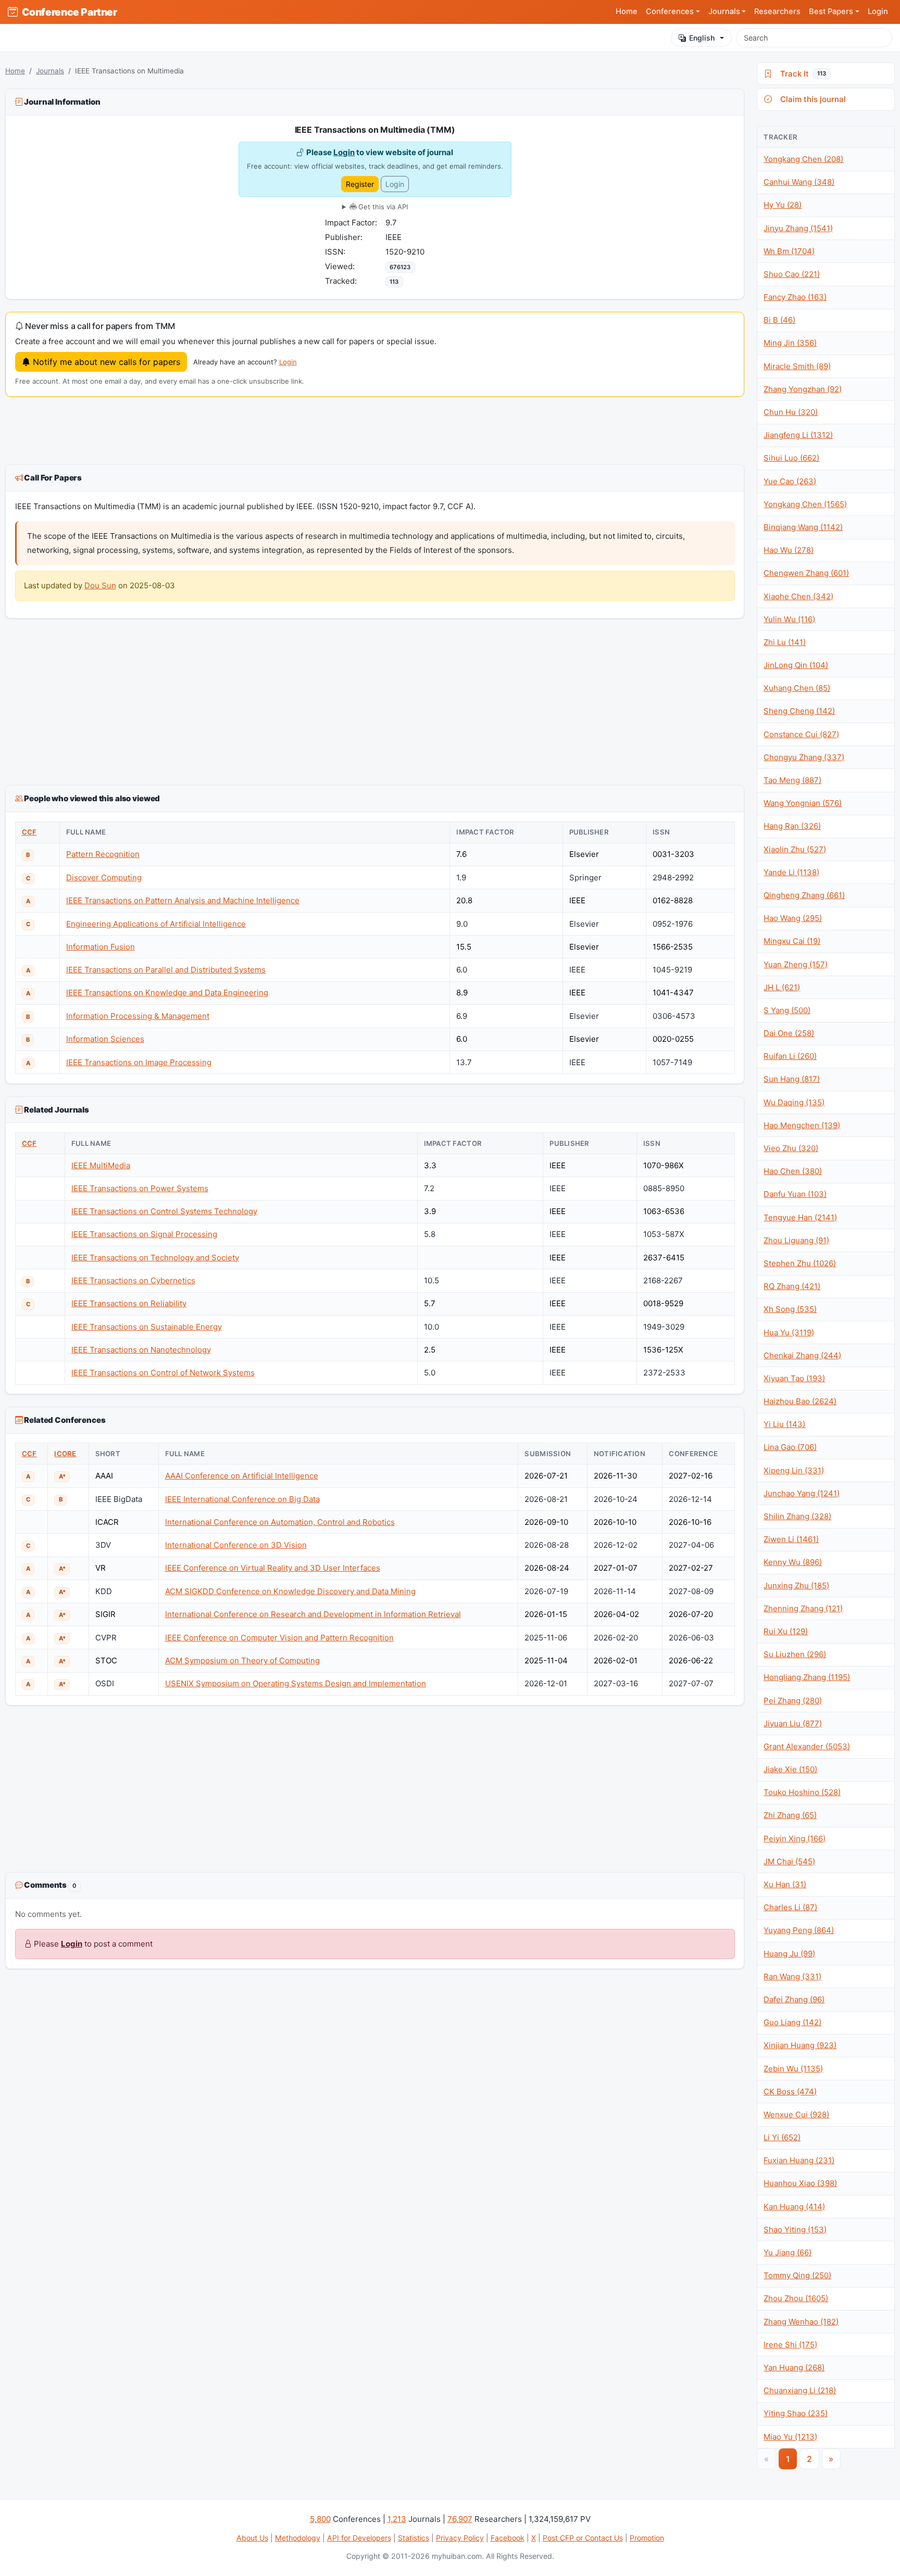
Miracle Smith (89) (797, 366)
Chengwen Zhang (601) (806, 573)
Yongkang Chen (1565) (805, 504)
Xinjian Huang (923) (800, 2045)
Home (627, 11)
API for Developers (359, 2538)
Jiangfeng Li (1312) (798, 435)
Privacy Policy (460, 2538)
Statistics (414, 2538)
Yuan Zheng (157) (796, 964)
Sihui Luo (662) (791, 458)
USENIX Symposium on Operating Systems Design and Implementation (296, 1683)
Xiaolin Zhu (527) (795, 849)
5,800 (320, 2519)
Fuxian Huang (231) (799, 2160)
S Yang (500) (787, 1010)
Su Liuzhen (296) (795, 1654)
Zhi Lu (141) (785, 642)
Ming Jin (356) (790, 343)
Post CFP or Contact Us (583, 2538)
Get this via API (382, 207)
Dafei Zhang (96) (794, 1999)
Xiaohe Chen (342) (798, 596)
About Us (252, 2538)
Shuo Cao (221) (792, 274)
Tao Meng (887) (792, 780)
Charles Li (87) (790, 1907)
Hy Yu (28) (783, 205)
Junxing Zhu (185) (796, 1586)
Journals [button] (724, 11)
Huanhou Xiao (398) (800, 2183)
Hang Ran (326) (792, 826)
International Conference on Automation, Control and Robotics (280, 1522)
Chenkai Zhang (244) (802, 1355)
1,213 (397, 2519)
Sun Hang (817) (792, 1079)
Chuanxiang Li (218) (800, 2390)
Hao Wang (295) (793, 918)
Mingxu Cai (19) (792, 941)
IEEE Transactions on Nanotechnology (141, 1350)
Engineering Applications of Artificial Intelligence (156, 924)
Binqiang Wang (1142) (803, 527)
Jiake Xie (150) (790, 1769)
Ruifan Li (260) (790, 1056)
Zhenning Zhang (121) (803, 1608)
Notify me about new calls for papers (105, 362)
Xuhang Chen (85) (797, 688)
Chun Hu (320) (791, 412)
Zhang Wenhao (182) (801, 2322)
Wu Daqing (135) (794, 1102)
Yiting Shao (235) (796, 2413)
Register (360, 184)
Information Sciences (105, 1039)
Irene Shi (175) (790, 2345)
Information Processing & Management (138, 1016)
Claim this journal (811, 99)
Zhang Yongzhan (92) (803, 389)
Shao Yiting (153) (795, 2230)
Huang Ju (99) (789, 1954)
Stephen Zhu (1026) (800, 1263)
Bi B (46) (779, 320)
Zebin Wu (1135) (793, 2069)
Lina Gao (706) (790, 1447)
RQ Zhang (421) (792, 1286)
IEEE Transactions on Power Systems (140, 1188)
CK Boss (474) (790, 2092)
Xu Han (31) (785, 1884)
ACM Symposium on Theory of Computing (242, 1660)
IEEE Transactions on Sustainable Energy (147, 1327)
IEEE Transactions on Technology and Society (155, 1258)
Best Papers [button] (831, 11)
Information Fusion (101, 947)
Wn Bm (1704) (789, 251)
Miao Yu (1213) (790, 2437)
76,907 (460, 2519)
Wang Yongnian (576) (803, 803)
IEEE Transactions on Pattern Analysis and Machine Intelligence (183, 900)
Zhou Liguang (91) (796, 1240)
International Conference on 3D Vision (236, 1545)
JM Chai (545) (789, 1861)
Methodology (298, 2538)
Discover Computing (104, 877)
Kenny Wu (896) (793, 1562)
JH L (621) (782, 987)
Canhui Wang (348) (799, 182)
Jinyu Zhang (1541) (798, 228)
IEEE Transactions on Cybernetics (133, 1280)
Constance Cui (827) (801, 734)
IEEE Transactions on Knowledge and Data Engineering (167, 993)
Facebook (508, 2538)
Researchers (777, 11)
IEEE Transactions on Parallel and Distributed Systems (166, 970)
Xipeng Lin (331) (794, 1470)
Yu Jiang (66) (787, 2252)
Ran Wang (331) (792, 1977)
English (702, 38)
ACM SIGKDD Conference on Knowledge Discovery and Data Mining (290, 1591)
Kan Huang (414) (794, 2207)
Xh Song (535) (790, 1309)
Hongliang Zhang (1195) (807, 1677)
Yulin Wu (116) (789, 619)
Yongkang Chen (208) (803, 159)
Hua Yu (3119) (789, 1333)
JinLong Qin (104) (796, 665)
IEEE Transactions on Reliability (129, 1303)
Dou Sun (100, 585)
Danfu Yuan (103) (795, 1194)
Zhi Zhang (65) (790, 1815)
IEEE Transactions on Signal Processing (144, 1234)
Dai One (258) (789, 1033)
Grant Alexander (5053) (807, 1746)
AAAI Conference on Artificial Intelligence (242, 1476)
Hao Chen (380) (793, 1171)
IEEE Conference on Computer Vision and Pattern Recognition (279, 1638)
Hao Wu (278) (789, 550)
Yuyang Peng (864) (799, 1930)
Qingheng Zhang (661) (804, 895)
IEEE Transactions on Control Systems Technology (164, 1211)
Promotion (647, 2538)
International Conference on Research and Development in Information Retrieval (313, 1614)
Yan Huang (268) (794, 2367)
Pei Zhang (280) (793, 1701)
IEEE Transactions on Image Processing (139, 1062)
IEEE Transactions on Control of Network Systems (163, 1373)
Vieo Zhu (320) (791, 1148)
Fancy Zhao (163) (795, 297)
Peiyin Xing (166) (795, 1839)
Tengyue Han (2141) (800, 1217)
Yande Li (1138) (791, 872)
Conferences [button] (670, 11)
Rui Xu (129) (786, 1631)
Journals (50, 71)
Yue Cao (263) (790, 481)
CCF (29, 832)
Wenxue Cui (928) (796, 2114)
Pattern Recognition (103, 854)
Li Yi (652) (782, 2137)
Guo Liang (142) (792, 2022)
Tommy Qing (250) (797, 2275)
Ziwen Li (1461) (791, 1539)
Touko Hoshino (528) (802, 1792)
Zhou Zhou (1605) (796, 2298)
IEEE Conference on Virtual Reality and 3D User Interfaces (273, 1568)
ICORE (65, 1454)
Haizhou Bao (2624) (800, 1401)
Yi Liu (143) (784, 1424)
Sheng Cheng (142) (799, 711)
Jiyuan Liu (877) (793, 1723)
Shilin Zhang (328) (797, 1516)
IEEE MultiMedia (101, 1165)
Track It (801, 74)
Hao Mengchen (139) (802, 1125)
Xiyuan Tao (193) (794, 1378)
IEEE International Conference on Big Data (242, 1499)
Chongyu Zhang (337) (804, 757)
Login (878, 11)
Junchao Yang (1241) (802, 1493)
